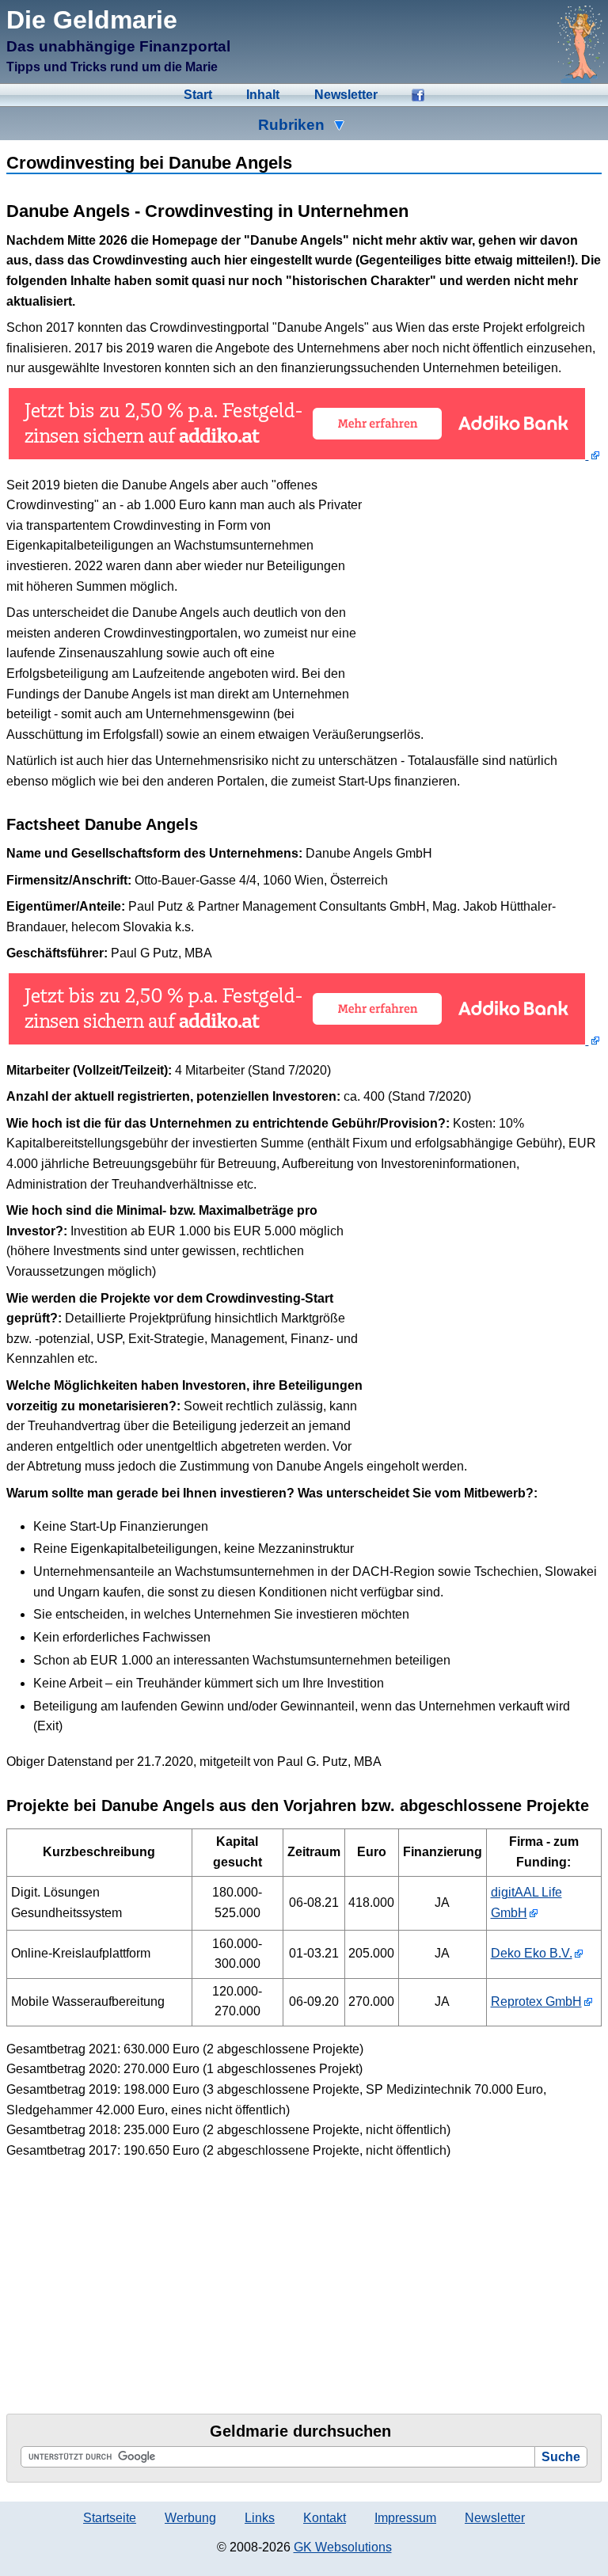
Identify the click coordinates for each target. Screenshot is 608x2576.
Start (198, 95)
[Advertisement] (483, 588)
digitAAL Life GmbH (526, 1903)
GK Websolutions (343, 2547)
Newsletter (346, 95)
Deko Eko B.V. (532, 1953)
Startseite (110, 2518)
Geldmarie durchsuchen (300, 2431)
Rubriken (291, 125)
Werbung (190, 2518)
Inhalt (263, 95)
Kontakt (325, 2518)
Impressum (405, 2518)
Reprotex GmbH (536, 2001)
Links (260, 2518)
